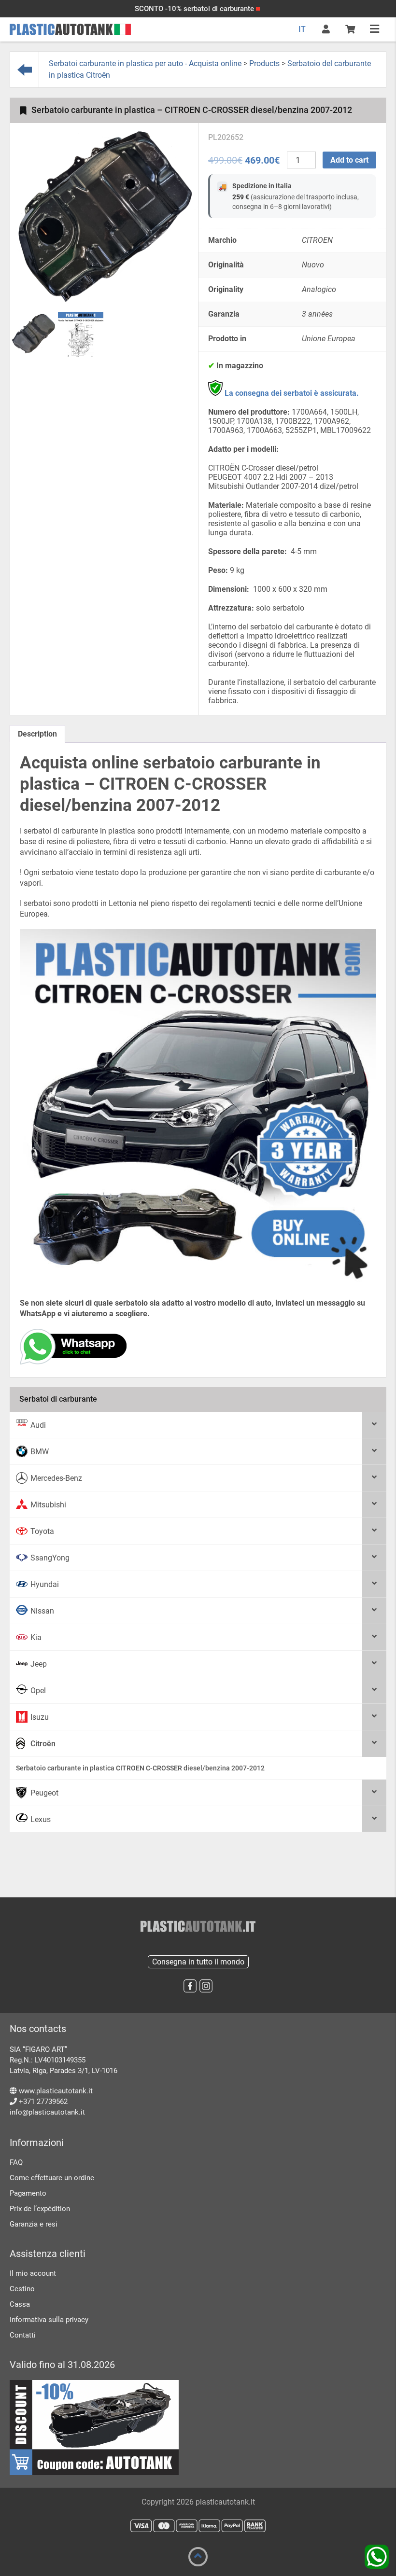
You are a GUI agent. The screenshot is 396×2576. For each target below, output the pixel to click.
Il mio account (33, 2273)
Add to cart (349, 160)
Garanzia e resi (34, 2224)
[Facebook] (190, 1986)
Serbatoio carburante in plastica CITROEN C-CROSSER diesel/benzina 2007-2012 (140, 1768)
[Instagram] (206, 1986)
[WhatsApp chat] (73, 1362)
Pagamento (28, 2193)
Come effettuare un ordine (52, 2178)
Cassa (20, 2304)
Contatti (23, 2335)
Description (37, 734)
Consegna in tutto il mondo (198, 1962)
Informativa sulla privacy (49, 2320)
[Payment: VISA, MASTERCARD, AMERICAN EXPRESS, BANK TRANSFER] (198, 2526)
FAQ (16, 2162)
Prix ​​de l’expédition (40, 2209)
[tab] (37, 734)
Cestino (22, 2289)
